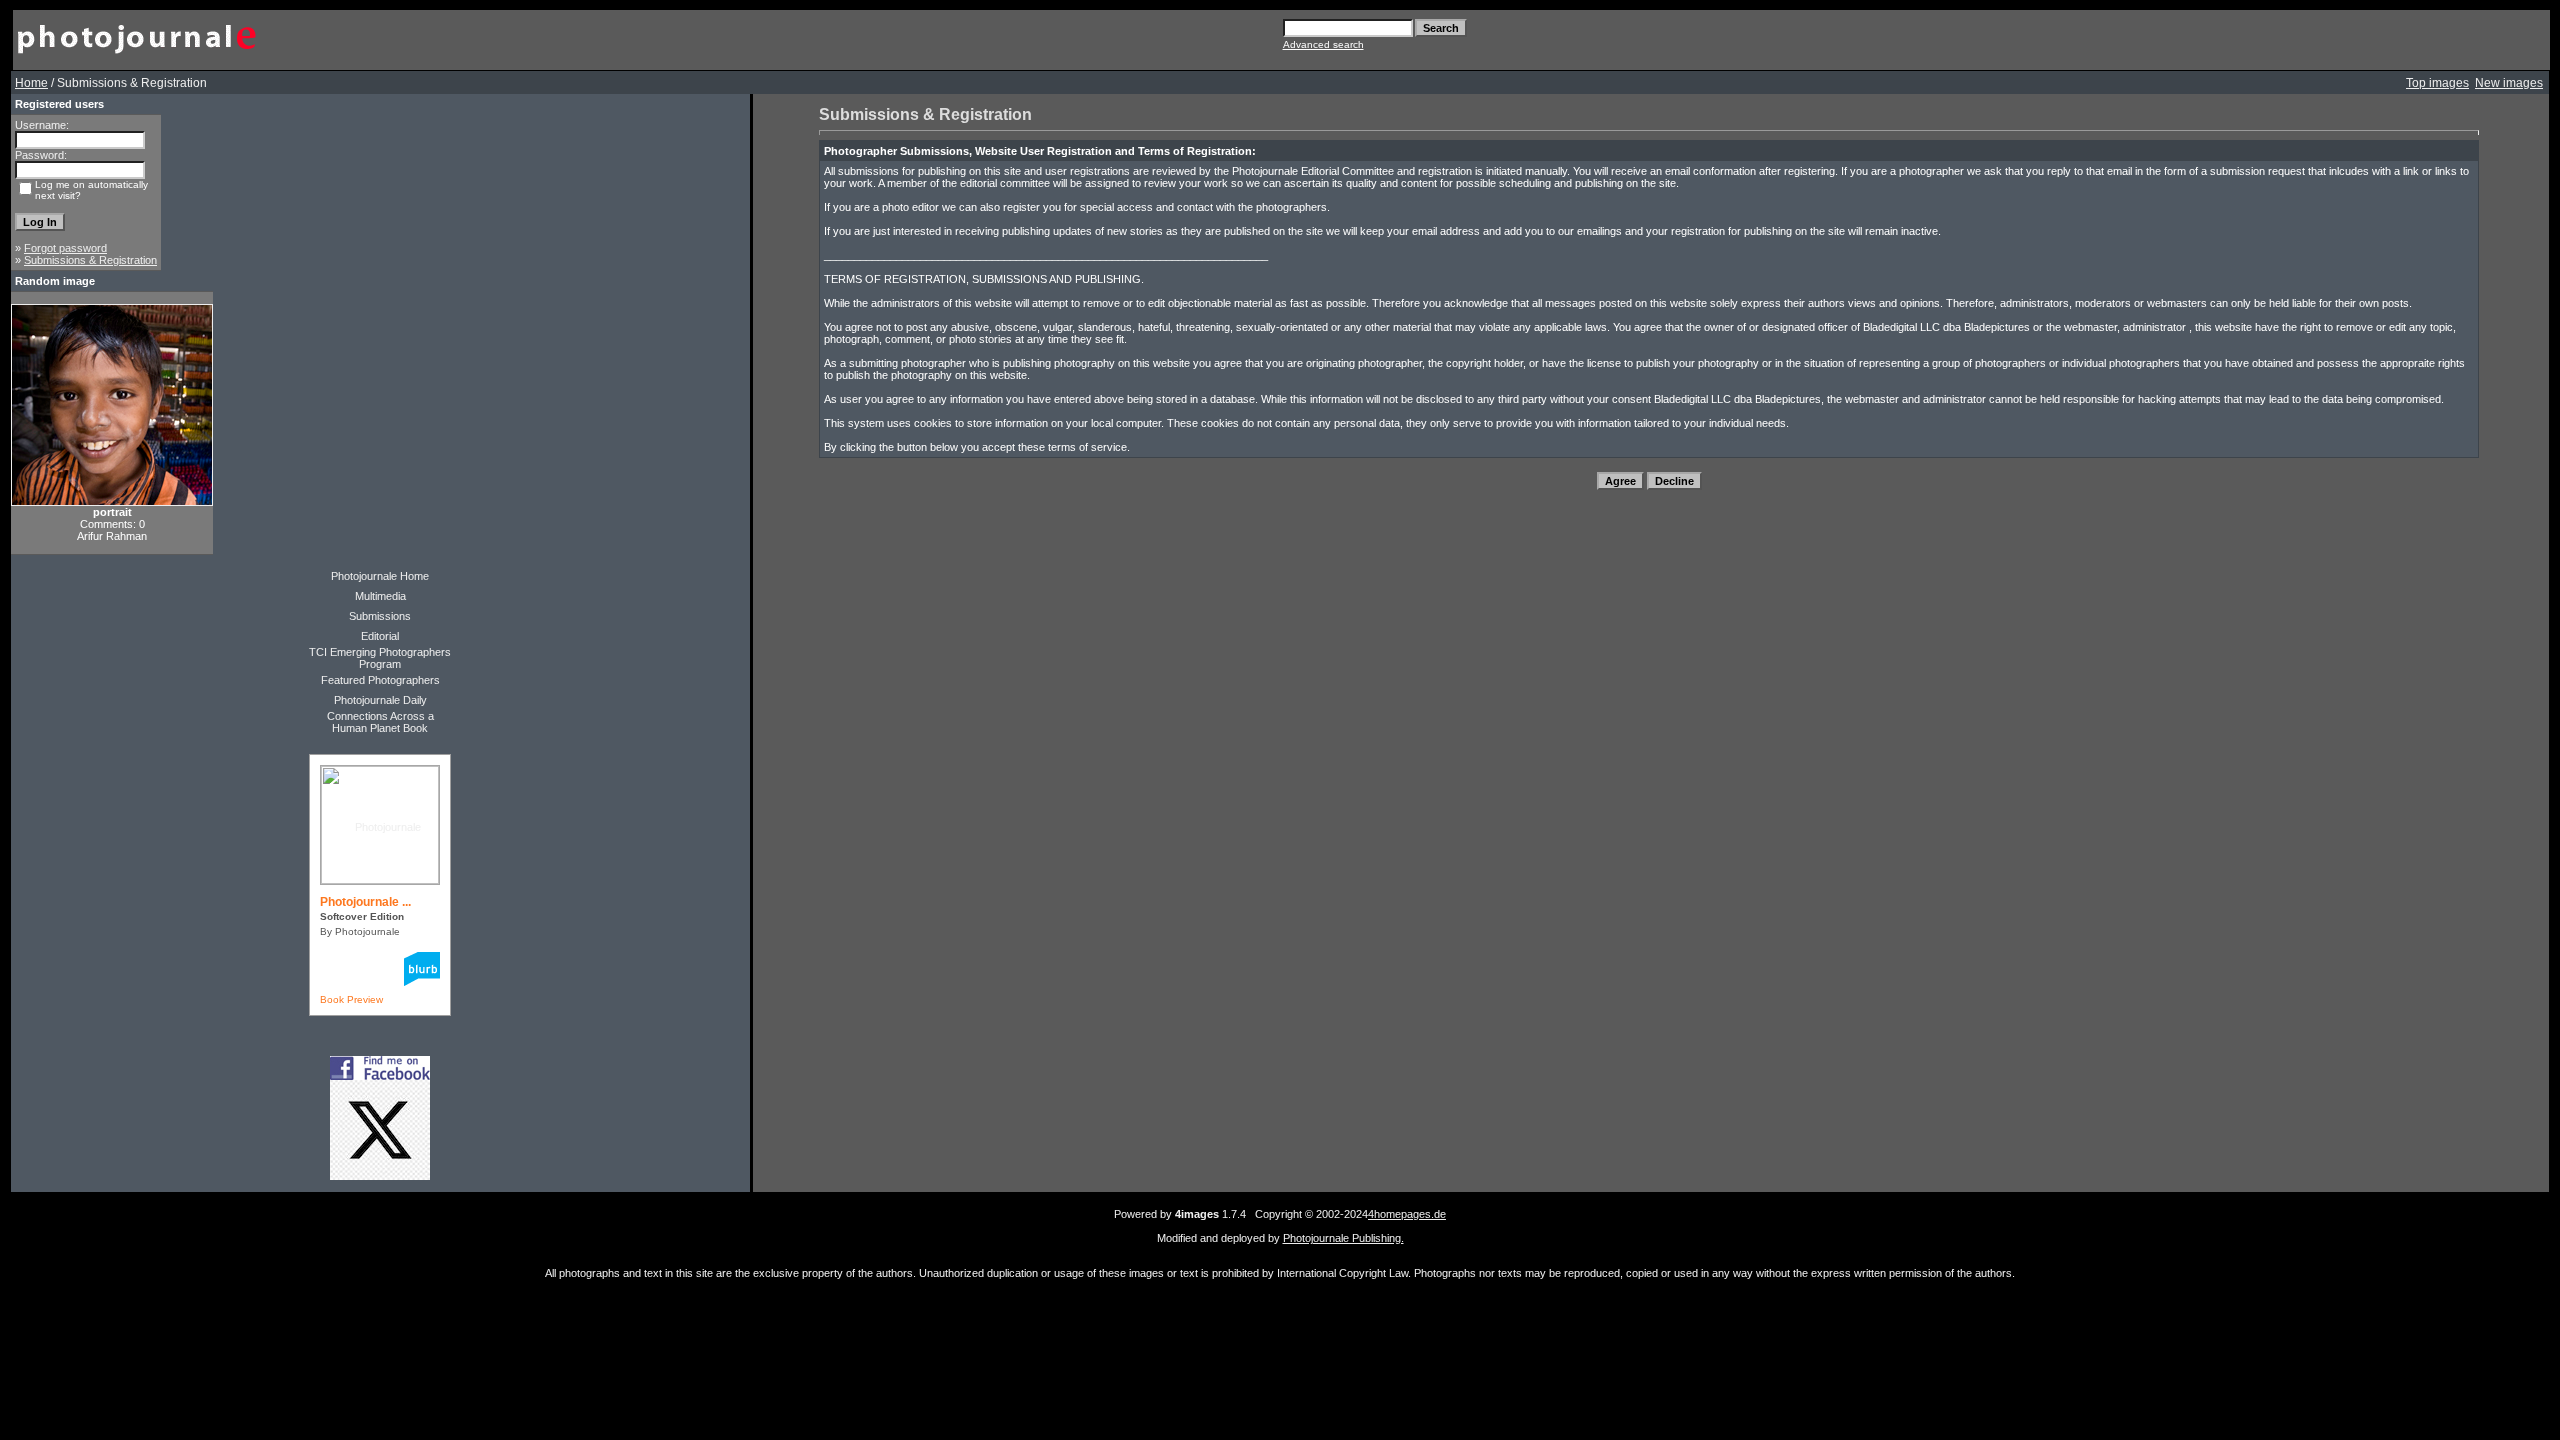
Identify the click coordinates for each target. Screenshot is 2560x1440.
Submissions (380, 616)
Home (31, 83)
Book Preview (351, 999)
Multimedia (380, 596)
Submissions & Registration (90, 260)
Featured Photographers (380, 680)
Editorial (380, 636)
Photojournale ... (365, 902)
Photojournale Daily (380, 700)
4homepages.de (1407, 1214)
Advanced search (1323, 44)
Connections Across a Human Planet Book (380, 722)
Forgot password (65, 248)
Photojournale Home (380, 576)
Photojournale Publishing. (1343, 1238)
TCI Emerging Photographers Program (380, 658)
